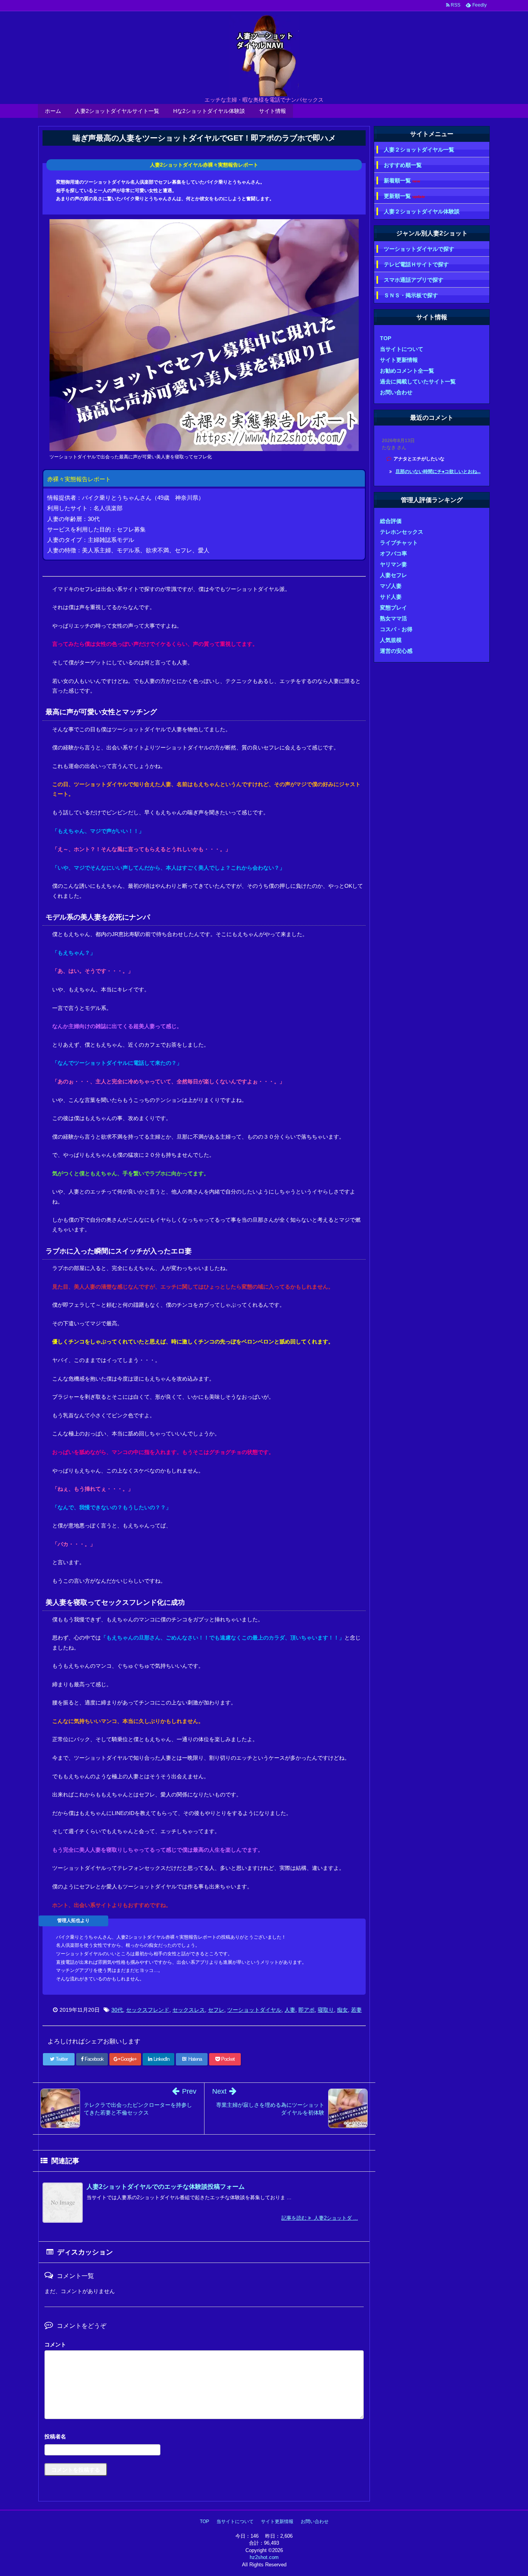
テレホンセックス (402, 532)
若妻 (356, 2010)
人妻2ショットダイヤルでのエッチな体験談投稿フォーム (166, 2187)
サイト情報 (273, 111)
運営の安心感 (396, 651)
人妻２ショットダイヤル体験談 (422, 211)
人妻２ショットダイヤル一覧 (419, 150)
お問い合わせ (396, 392)
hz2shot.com (264, 2557)
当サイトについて (402, 349)
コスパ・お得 (396, 629)
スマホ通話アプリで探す (414, 280)
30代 (117, 2010)
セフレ (216, 2010)
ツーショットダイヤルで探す (419, 249)
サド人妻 (391, 597)
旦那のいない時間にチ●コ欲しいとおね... (438, 472)
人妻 (290, 2010)
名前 (204, 2437)
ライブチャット (399, 543)
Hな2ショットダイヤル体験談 (209, 111)
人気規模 (391, 640)
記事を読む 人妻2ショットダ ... (320, 2218)
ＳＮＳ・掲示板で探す (411, 295)
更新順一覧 (405, 196)
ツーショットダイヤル (254, 2010)
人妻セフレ (393, 575)
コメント (55, 2344)
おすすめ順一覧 (403, 165)
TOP (386, 338)
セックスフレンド (148, 2010)
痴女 (342, 2010)
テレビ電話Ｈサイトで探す (416, 264)
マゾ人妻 (391, 586)
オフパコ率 (393, 553)
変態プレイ (393, 608)
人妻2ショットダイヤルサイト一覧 (117, 111)
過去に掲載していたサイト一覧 (418, 381)
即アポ (307, 2010)
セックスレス (189, 2010)
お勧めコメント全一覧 (407, 371)
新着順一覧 (402, 181)
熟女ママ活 (393, 618)
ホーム (53, 111)
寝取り (326, 2010)
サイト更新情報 (399, 360)
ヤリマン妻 (393, 564)
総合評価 (391, 521)
